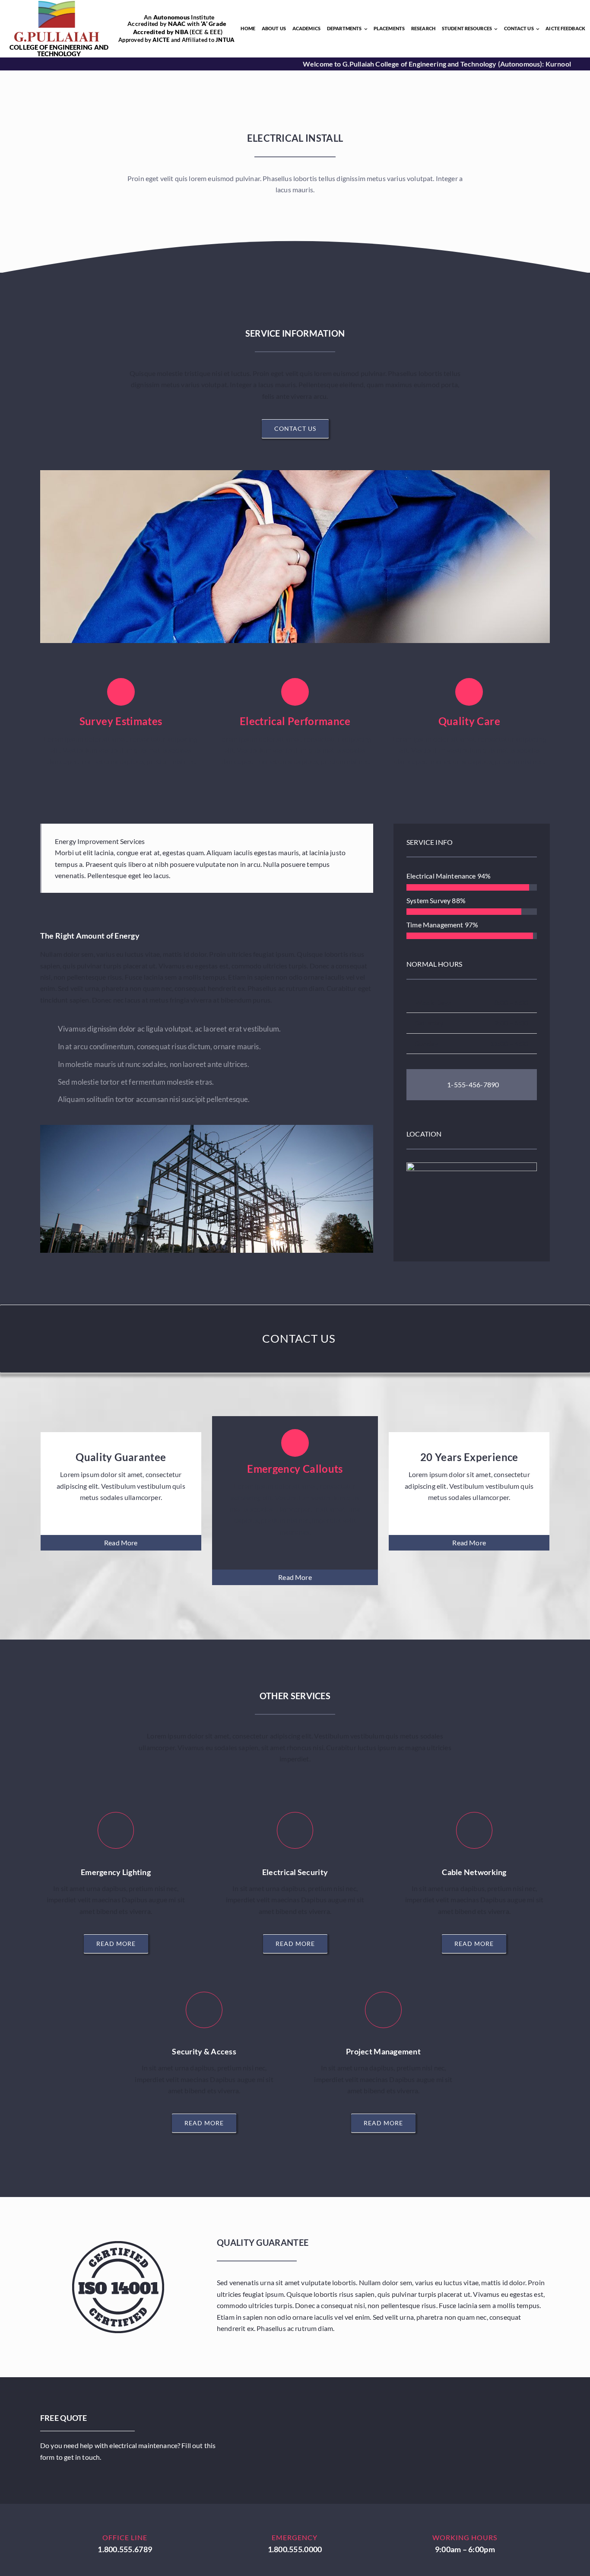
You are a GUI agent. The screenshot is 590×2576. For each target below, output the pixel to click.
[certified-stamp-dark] (118, 2244)
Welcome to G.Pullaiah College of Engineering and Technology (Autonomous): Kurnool (377, 64)
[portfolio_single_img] (207, 1128)
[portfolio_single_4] (295, 473)
